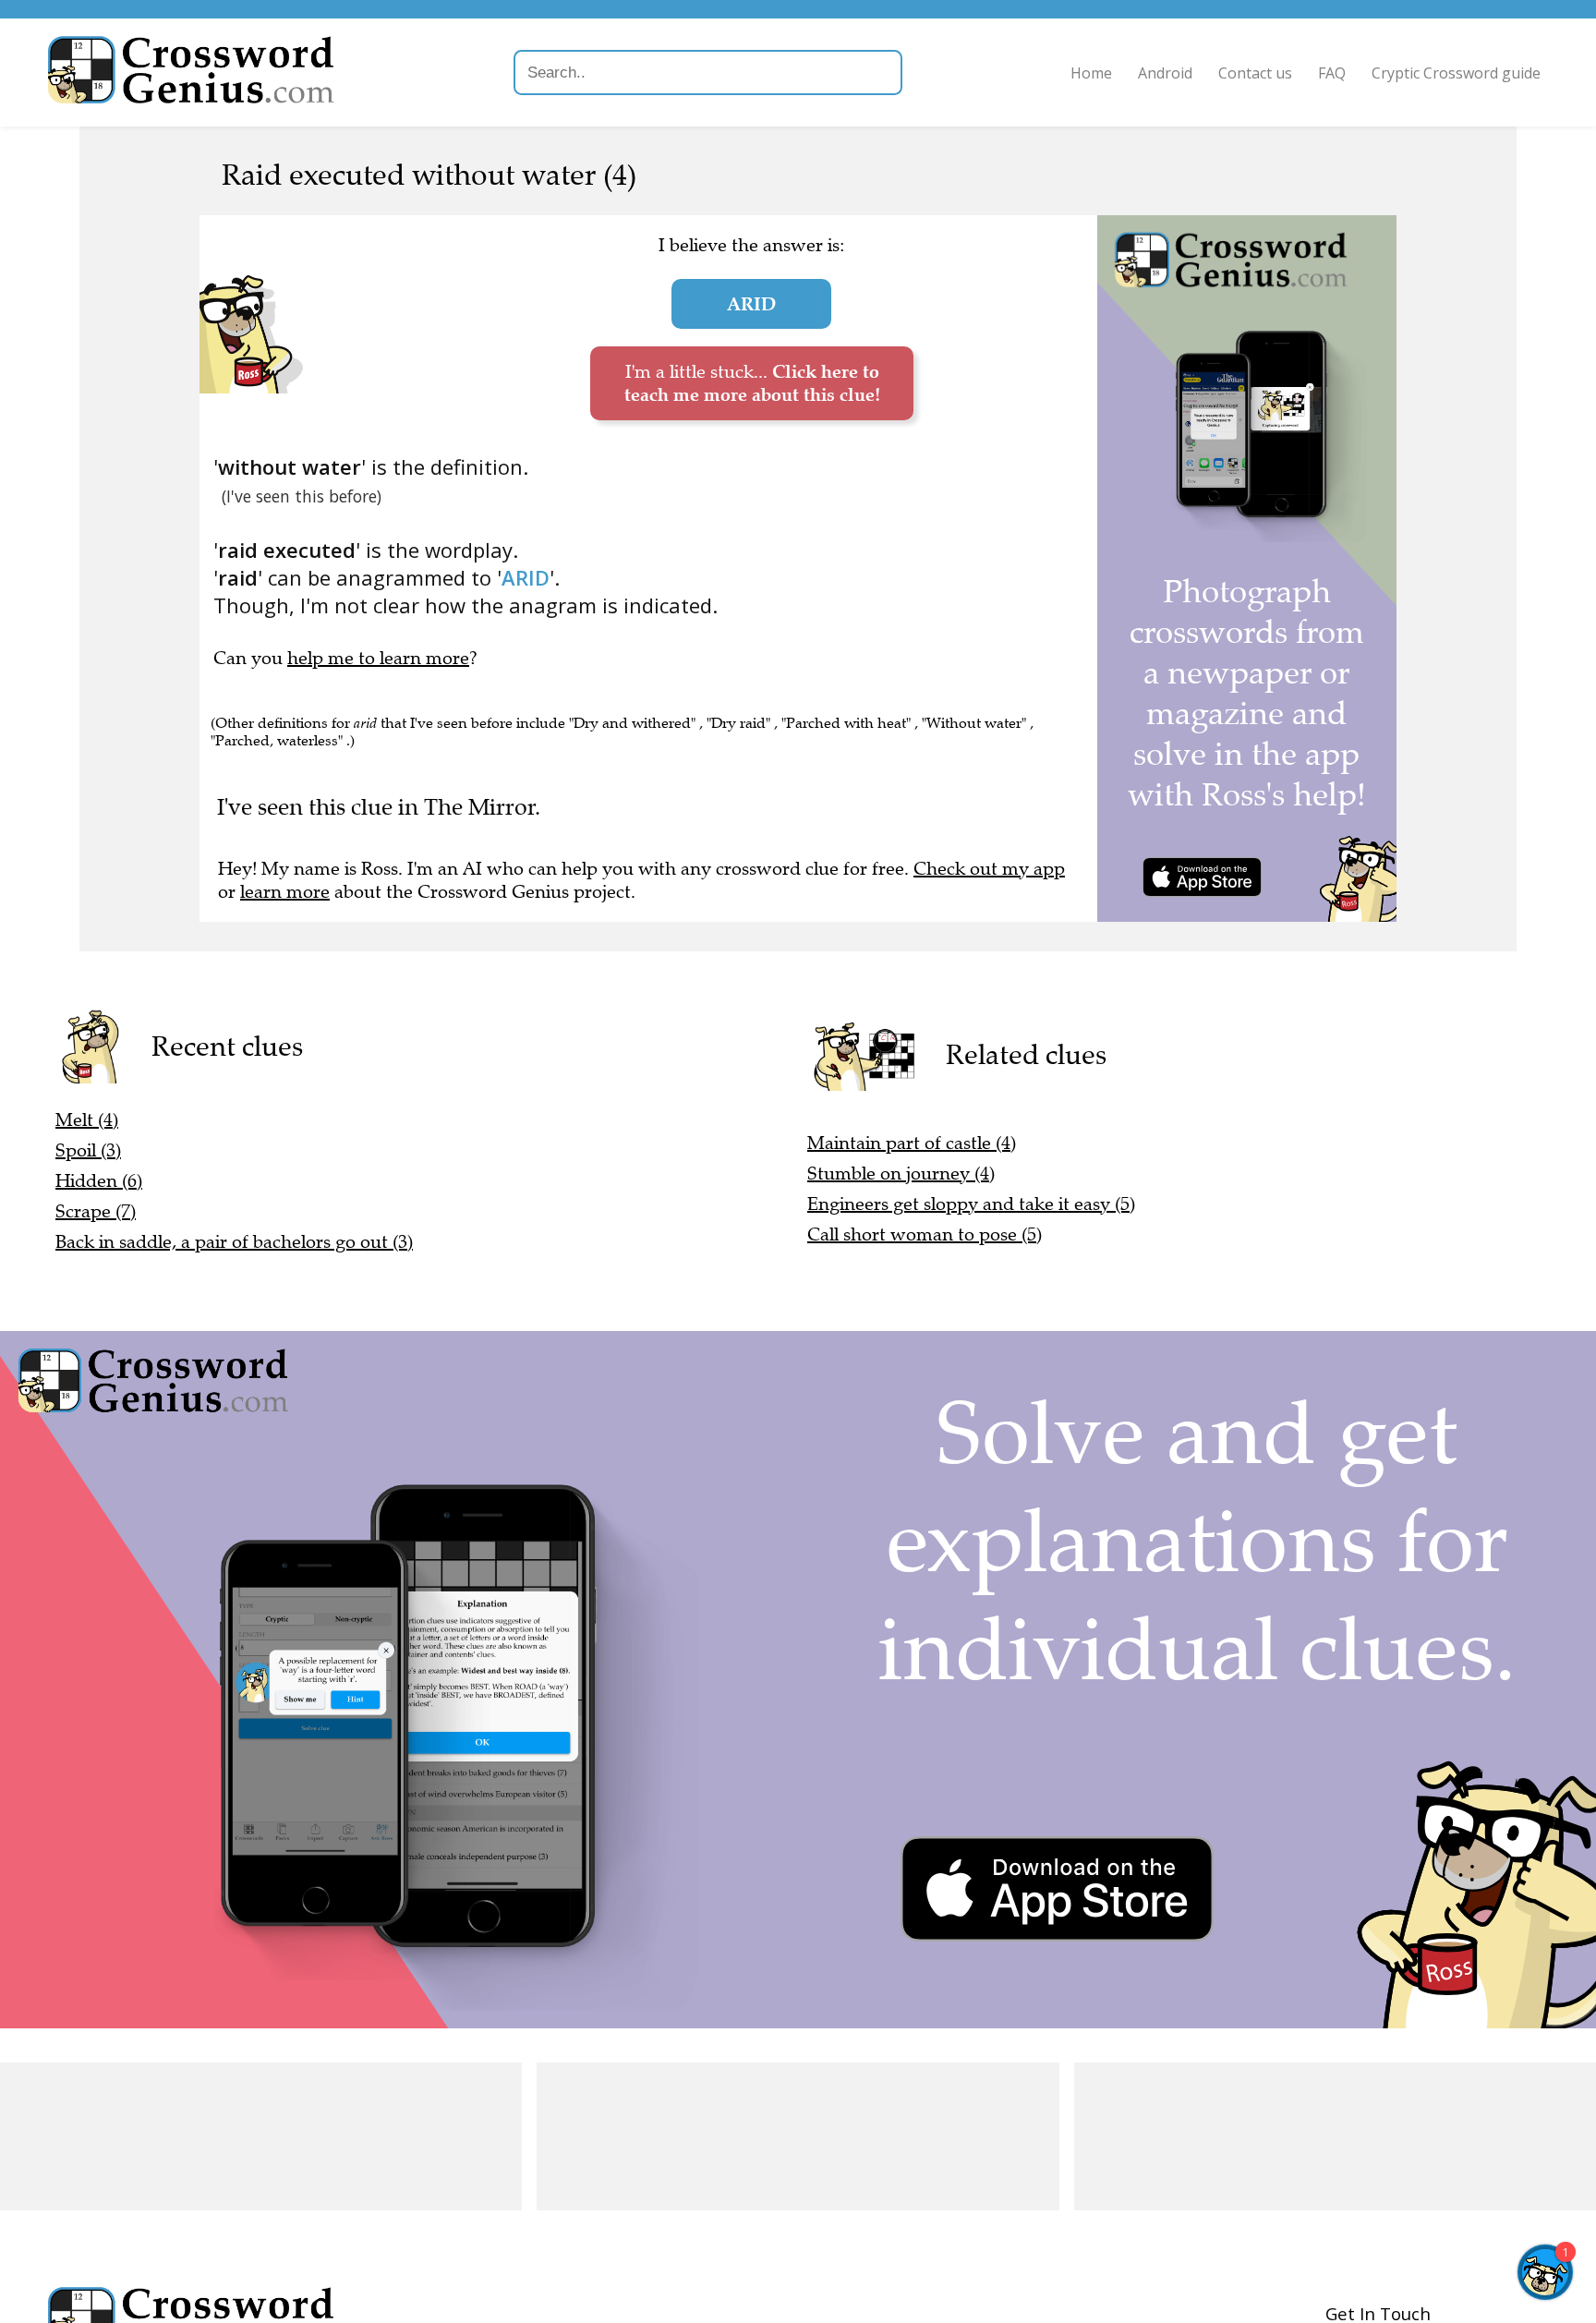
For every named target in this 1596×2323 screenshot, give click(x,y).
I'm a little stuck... (751, 383)
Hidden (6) (99, 1181)
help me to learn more (378, 658)
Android (1165, 73)
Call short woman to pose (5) (925, 1234)
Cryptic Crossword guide (1456, 73)
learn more (285, 892)
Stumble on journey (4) (901, 1174)
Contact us (1255, 73)
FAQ (1332, 73)
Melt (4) (87, 1120)
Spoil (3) (88, 1150)
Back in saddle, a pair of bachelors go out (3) (234, 1242)
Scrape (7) (96, 1211)
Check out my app (989, 869)
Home (1091, 73)
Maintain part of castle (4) (912, 1143)
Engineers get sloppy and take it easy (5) (971, 1204)
